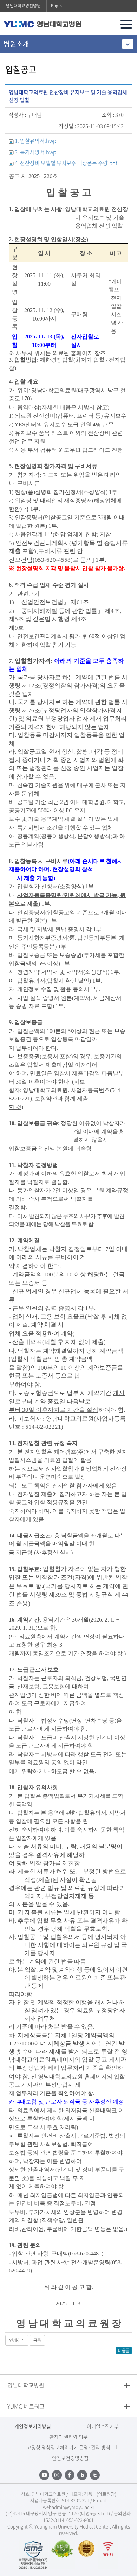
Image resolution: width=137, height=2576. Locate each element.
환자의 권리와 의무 (68, 2437)
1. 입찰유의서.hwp (35, 141)
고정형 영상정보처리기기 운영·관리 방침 (68, 2447)
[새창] (33, 2553)
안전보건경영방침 (70, 2458)
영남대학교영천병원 (23, 6)
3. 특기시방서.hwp (35, 152)
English (58, 6)
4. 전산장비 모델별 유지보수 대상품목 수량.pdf (66, 163)
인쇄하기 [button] (17, 2340)
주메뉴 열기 (126, 24)
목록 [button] (37, 2340)
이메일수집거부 (103, 2426)
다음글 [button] (124, 2350)
